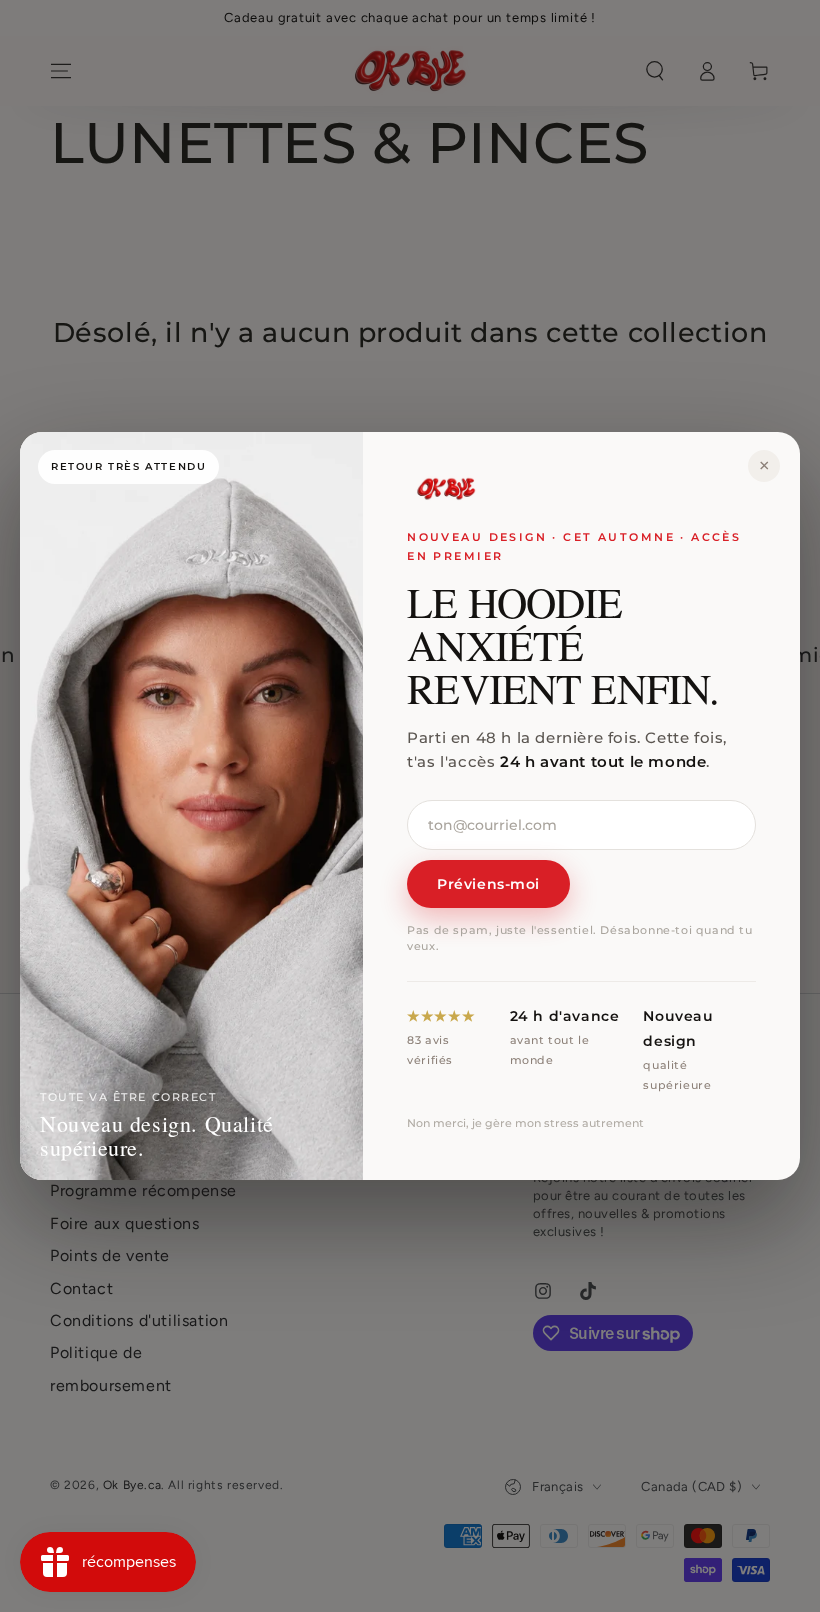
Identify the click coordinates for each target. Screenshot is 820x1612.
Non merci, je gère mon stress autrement (525, 1123)
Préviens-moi (488, 884)
